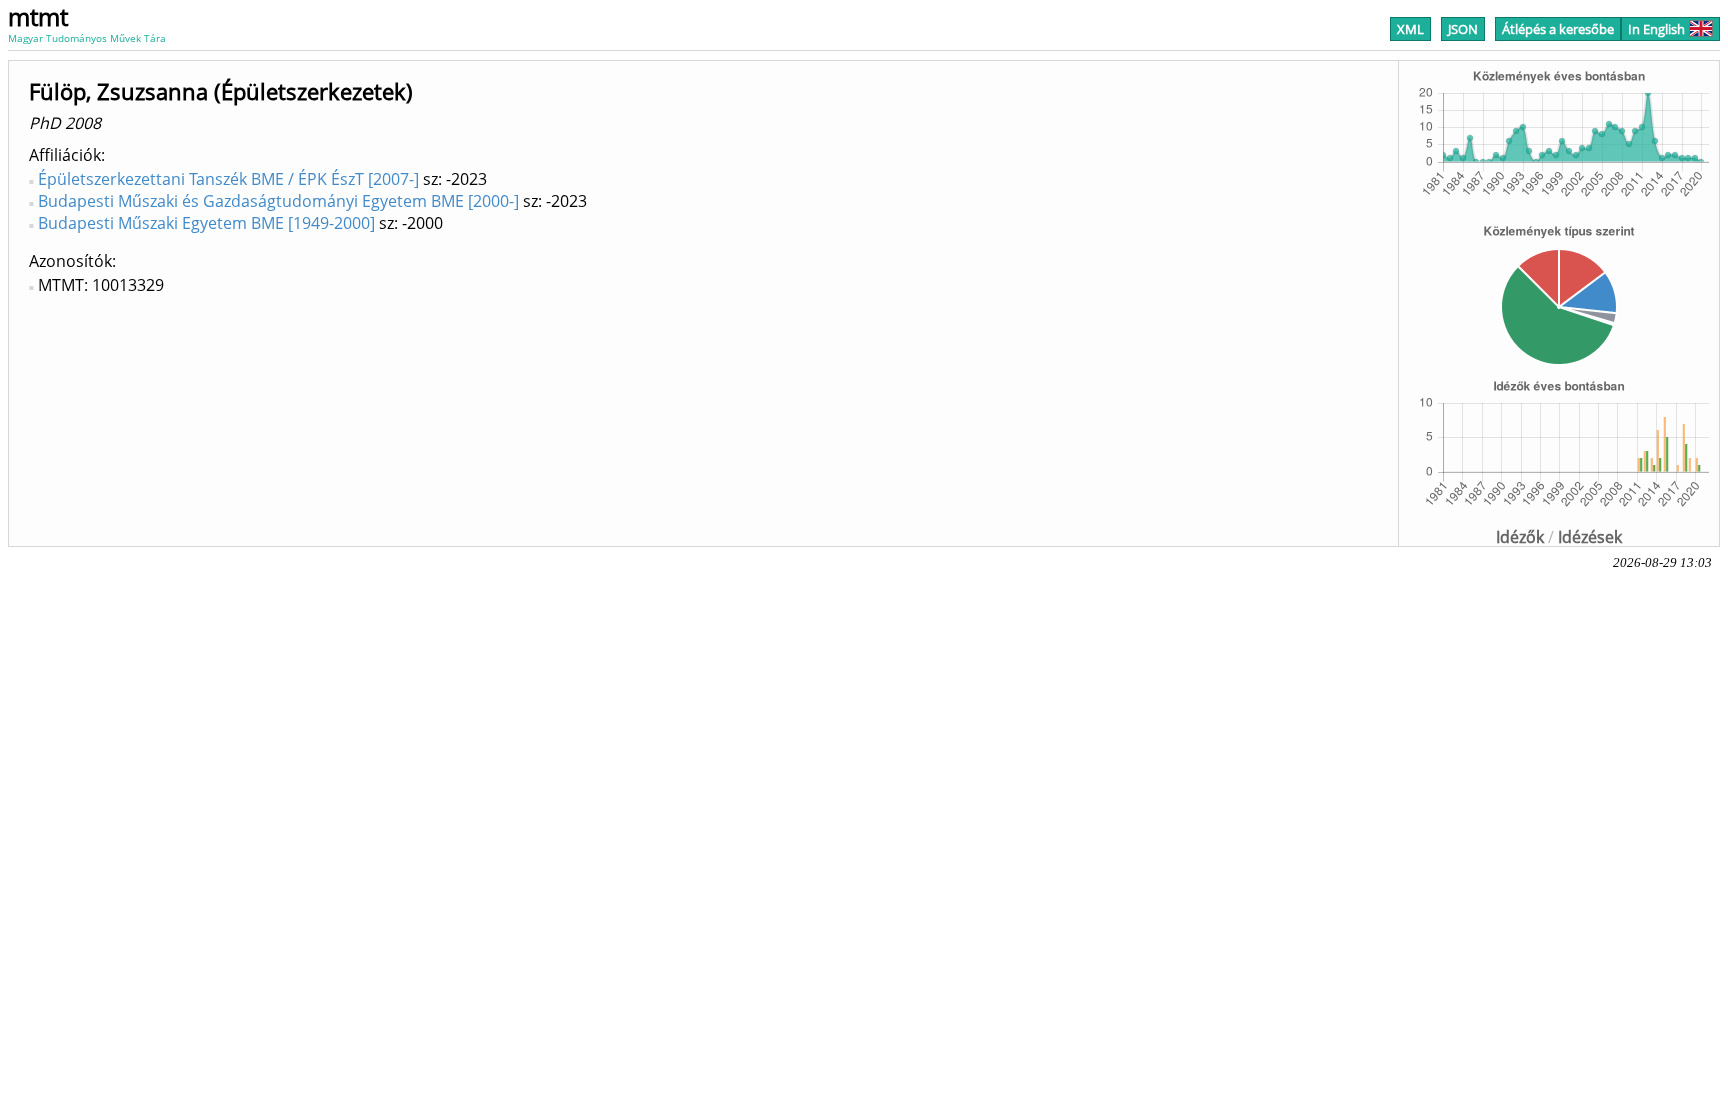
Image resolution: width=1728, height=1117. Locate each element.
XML (1410, 29)
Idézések (1590, 537)
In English (1656, 29)
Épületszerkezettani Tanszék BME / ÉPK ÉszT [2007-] (228, 179)
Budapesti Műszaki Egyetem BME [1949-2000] (206, 223)
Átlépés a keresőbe (1558, 29)
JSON (1463, 29)
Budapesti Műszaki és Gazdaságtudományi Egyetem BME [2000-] (278, 201)
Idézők (1520, 537)
